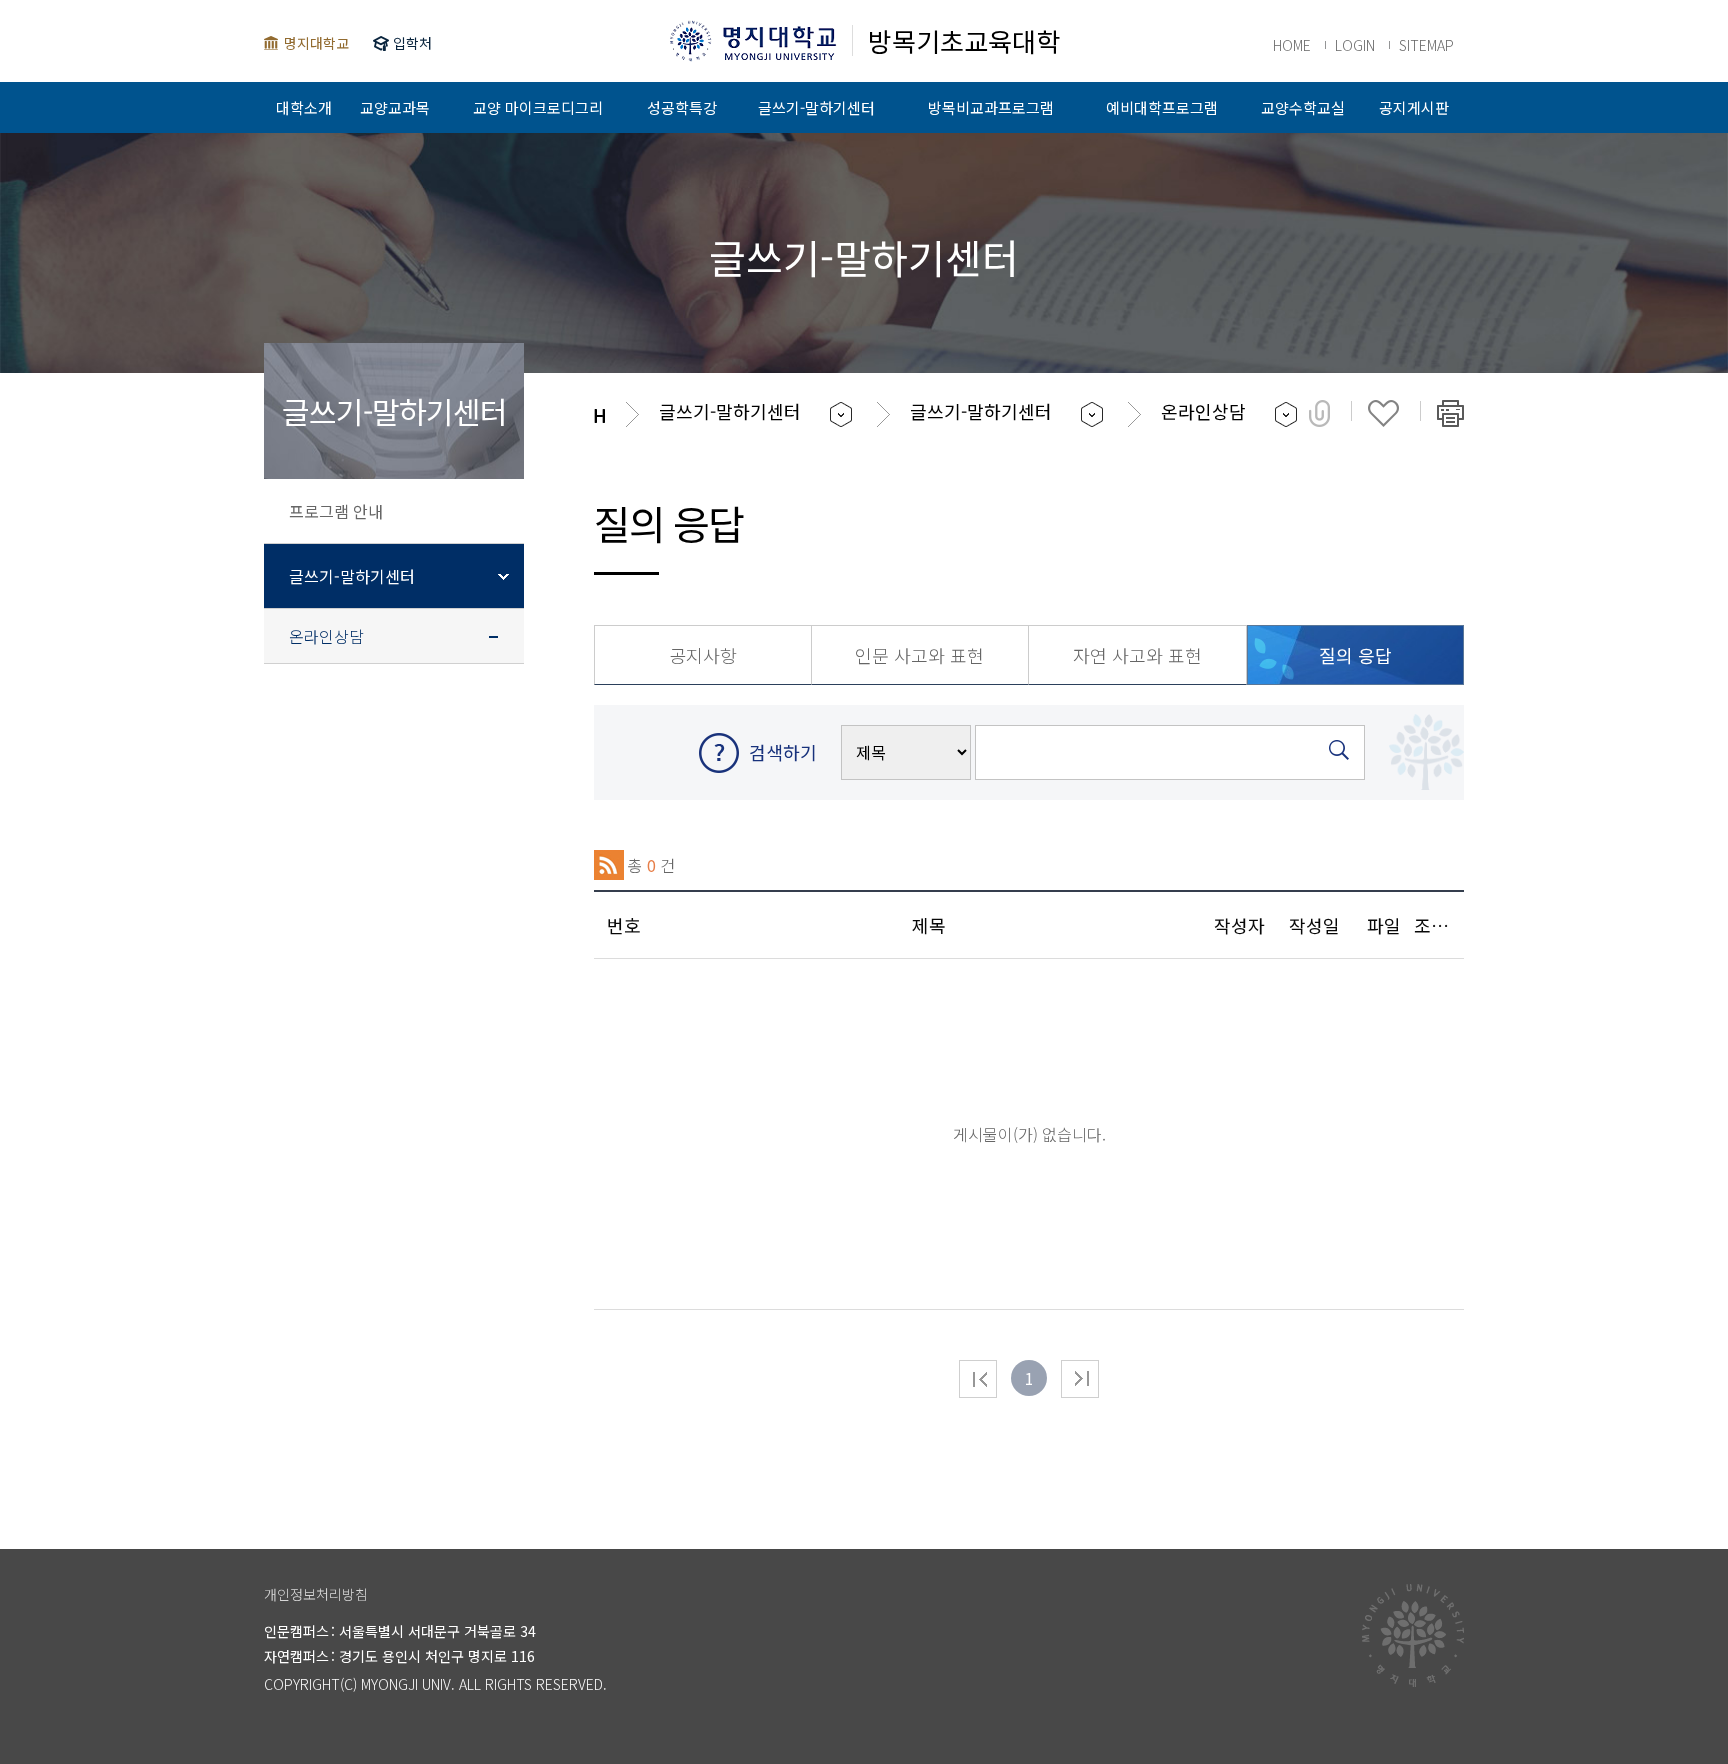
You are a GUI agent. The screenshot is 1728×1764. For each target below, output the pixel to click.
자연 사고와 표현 (1137, 655)
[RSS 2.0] (609, 865)
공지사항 (703, 655)
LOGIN (1355, 45)
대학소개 (304, 107)
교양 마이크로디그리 (538, 107)
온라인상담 (326, 636)
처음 (978, 1379)
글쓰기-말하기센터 (816, 107)
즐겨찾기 (1383, 413)
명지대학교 (316, 43)
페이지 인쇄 (1450, 413)
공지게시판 (1414, 107)
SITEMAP (1426, 45)
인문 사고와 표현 (919, 655)
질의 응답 (1355, 655)
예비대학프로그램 (1162, 107)
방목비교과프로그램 (991, 107)
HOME (1292, 45)
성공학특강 (682, 107)
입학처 (412, 43)
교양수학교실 (1303, 107)
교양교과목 (395, 107)
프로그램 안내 (336, 511)
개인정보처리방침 (316, 1594)
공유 (1319, 413)
